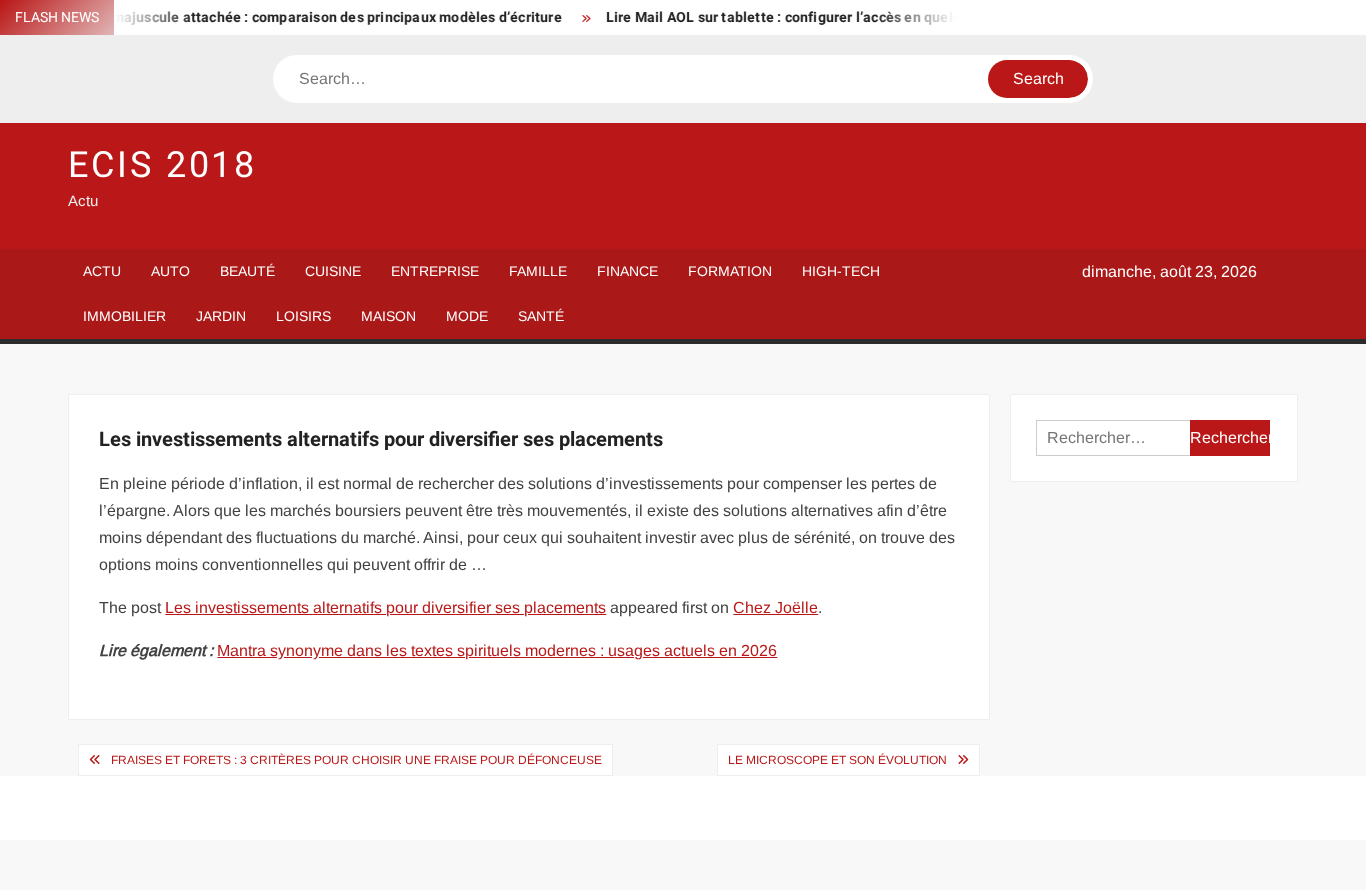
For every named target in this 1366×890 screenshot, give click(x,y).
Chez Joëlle (775, 607)
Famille (538, 271)
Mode (467, 316)
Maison (388, 316)
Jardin (221, 316)
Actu (102, 271)
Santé (541, 316)
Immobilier (124, 316)
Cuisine (333, 271)
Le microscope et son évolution (837, 760)
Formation (730, 271)
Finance (627, 271)
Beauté (247, 271)
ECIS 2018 (162, 165)
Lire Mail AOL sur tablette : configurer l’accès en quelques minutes (812, 17)
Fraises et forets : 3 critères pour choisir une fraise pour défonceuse (356, 760)
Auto (170, 271)
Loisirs (303, 316)
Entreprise (435, 271)
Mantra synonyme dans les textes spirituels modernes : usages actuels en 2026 (497, 650)
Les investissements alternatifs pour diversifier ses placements (385, 607)
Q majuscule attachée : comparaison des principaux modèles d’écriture (319, 17)
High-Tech (841, 271)
